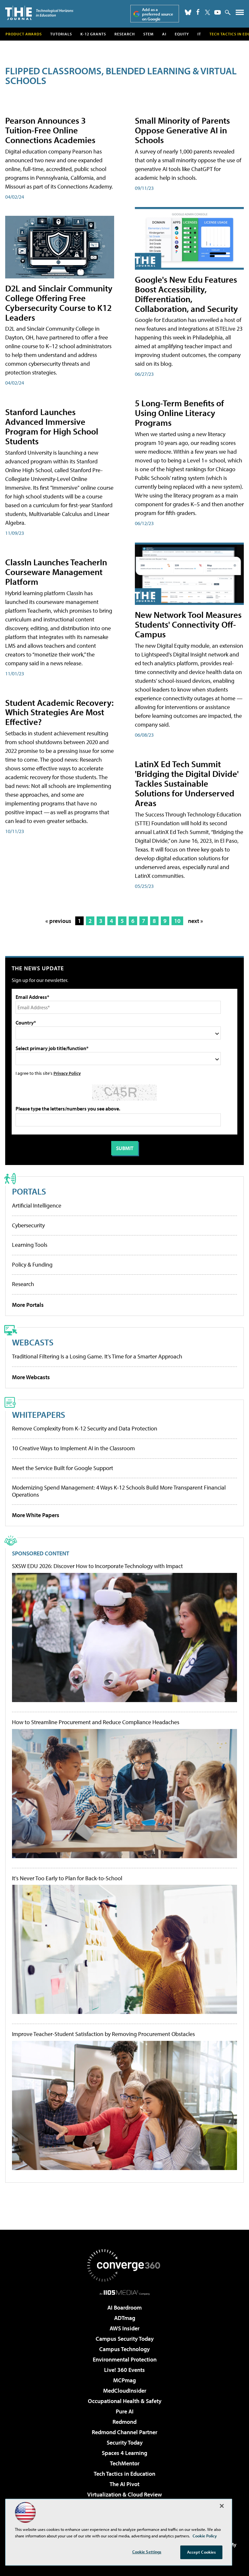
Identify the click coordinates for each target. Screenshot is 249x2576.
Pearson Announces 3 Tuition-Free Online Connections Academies (50, 130)
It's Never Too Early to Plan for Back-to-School (67, 1878)
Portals (29, 1191)
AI (164, 34)
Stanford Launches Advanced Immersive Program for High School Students (52, 426)
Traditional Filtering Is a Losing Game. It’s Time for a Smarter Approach (97, 1356)
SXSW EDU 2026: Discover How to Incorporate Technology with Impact (97, 1566)
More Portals (28, 1305)
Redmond (124, 2422)
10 (177, 921)
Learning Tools (30, 1245)
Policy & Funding (32, 1264)
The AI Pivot (124, 2484)
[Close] (222, 2506)
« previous (58, 921)
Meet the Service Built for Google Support (63, 1468)
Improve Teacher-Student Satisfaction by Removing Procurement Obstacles (103, 2034)
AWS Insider (124, 2328)
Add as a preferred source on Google (158, 14)
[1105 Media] (125, 2292)
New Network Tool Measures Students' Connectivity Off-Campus (188, 624)
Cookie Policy (205, 2536)
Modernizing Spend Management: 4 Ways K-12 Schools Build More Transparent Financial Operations (119, 1491)
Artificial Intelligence (37, 1205)
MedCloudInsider (125, 2391)
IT (199, 34)
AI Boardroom (124, 2307)
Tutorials (61, 34)
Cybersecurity (28, 1225)
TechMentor (125, 2463)
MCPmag (124, 2380)
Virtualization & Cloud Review (124, 2494)
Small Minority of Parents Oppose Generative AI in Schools (182, 130)
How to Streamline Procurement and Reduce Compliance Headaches (96, 1722)
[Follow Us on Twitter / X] (207, 12)
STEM (148, 34)
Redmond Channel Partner (124, 2432)
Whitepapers (39, 1414)
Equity (182, 34)
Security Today (125, 2442)
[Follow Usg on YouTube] (218, 12)
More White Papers (36, 1515)
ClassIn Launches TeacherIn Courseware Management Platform (56, 572)
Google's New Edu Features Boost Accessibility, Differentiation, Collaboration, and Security (186, 294)
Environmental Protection (125, 2359)
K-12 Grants (93, 34)
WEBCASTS (33, 1342)
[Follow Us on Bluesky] (188, 12)
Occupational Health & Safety (125, 2401)
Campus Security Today (125, 2339)
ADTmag (125, 2318)
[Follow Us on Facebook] (198, 12)
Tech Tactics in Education (124, 2474)
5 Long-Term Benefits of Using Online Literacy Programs (179, 413)
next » (196, 921)
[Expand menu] (240, 14)
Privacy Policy (67, 1073)
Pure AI (125, 2411)
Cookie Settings (147, 2552)
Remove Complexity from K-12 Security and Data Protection (85, 1428)
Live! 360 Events (124, 2370)
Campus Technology (124, 2349)
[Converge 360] (124, 2265)
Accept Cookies (202, 2552)
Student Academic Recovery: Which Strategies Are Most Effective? (59, 712)
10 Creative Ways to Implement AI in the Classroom (73, 1448)
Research (125, 34)
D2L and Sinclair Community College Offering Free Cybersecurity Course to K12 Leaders (59, 303)
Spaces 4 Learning (124, 2453)
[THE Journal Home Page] (39, 13)
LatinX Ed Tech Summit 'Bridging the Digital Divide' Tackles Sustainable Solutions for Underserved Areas (187, 783)
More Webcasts (31, 1377)
